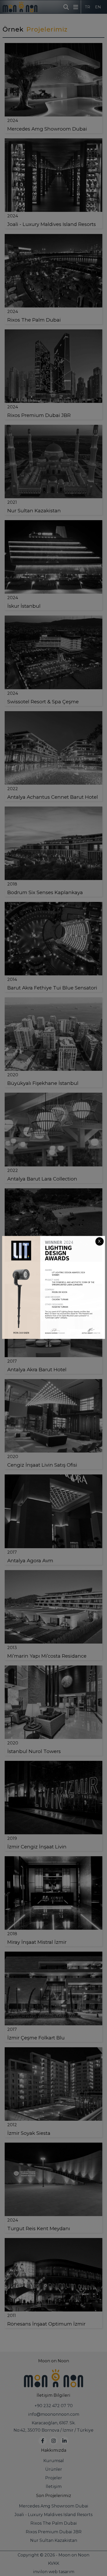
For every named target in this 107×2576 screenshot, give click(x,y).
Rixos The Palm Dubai (54, 2523)
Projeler (54, 2478)
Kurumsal (54, 2461)
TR (88, 7)
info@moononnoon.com (54, 2414)
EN (98, 7)
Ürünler (54, 2469)
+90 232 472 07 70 (54, 2406)
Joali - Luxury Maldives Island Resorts (53, 2515)
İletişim (54, 2486)
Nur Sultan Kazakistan (54, 2540)
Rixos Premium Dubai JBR (54, 2532)
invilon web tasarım (54, 2572)
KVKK (54, 2563)
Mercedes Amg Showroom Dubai (54, 2506)
